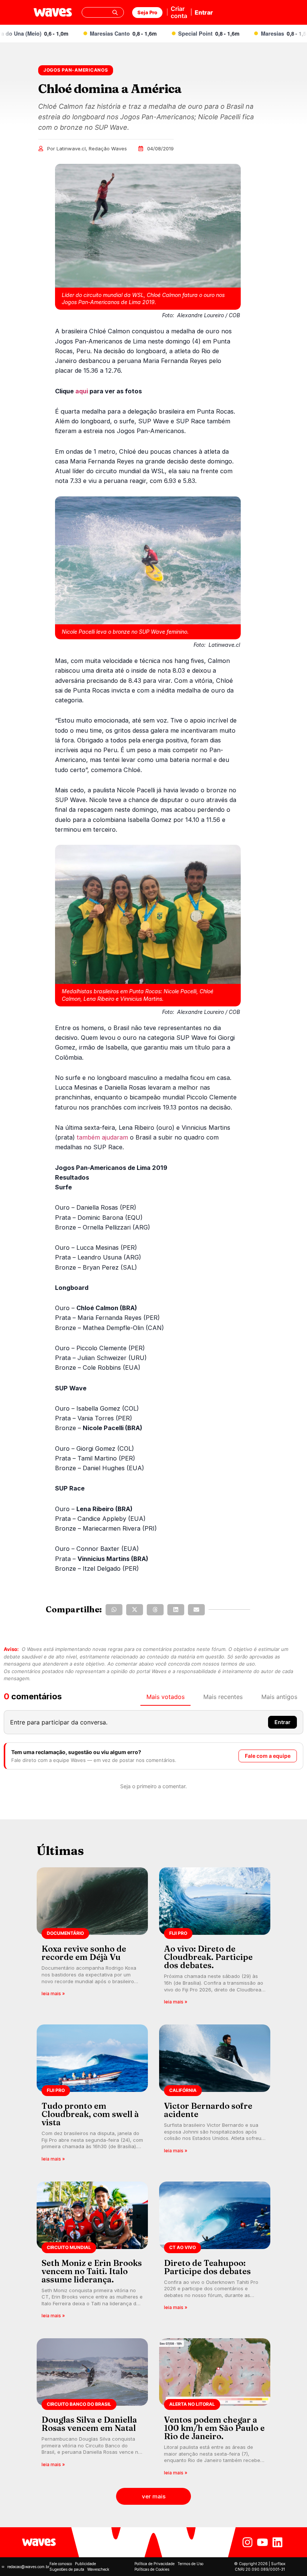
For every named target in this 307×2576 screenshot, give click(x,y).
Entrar (204, 12)
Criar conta (179, 12)
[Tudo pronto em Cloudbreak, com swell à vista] (92, 2095)
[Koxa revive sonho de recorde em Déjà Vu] (92, 1938)
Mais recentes (223, 1697)
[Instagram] (247, 2542)
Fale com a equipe (268, 1756)
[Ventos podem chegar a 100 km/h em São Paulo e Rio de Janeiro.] (215, 2409)
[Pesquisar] (115, 12)
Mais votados (165, 1697)
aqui (82, 391)
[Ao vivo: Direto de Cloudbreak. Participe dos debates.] (215, 1938)
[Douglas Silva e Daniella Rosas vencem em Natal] (92, 2409)
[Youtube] (262, 2542)
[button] (114, 1610)
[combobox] (103, 12)
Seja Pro (147, 12)
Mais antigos (279, 1697)
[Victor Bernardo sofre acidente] (215, 2095)
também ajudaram (102, 1137)
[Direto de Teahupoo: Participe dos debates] (215, 2253)
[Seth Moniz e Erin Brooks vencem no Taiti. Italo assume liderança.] (92, 2253)
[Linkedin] (277, 2542)
